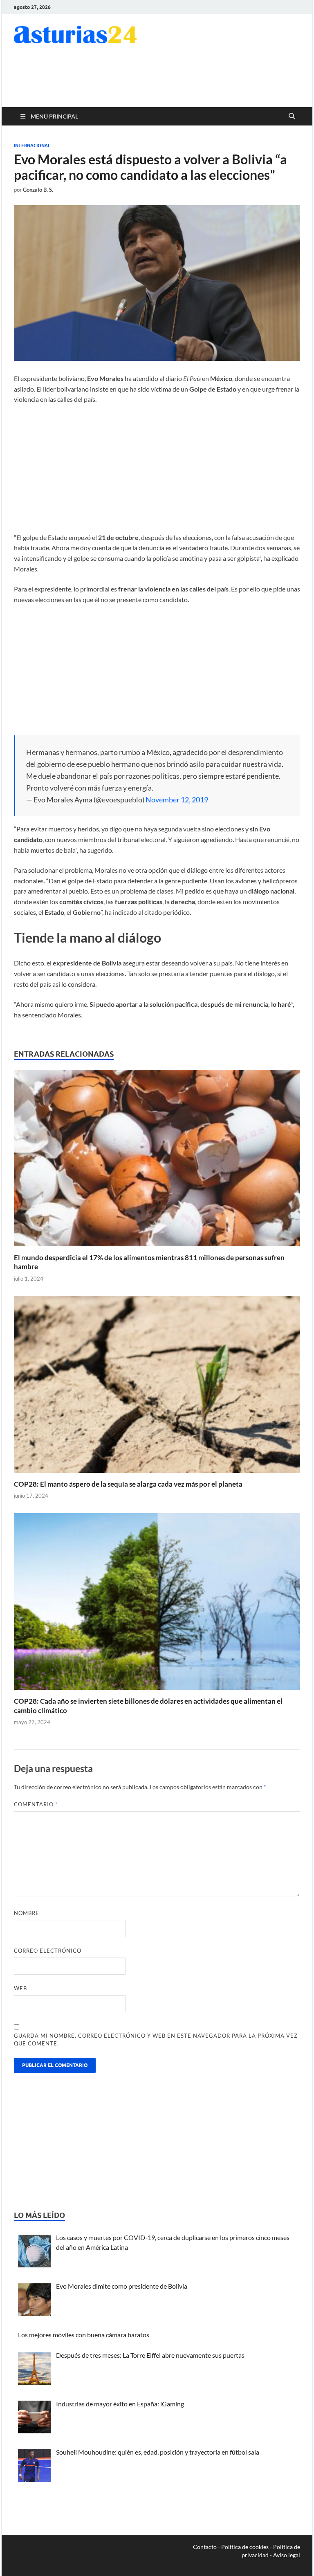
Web (20, 1988)
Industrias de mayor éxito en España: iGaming (120, 2404)
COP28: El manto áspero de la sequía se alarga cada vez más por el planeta (128, 1484)
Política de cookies (245, 2547)
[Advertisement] (204, 81)
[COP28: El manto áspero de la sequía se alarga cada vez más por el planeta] (157, 1387)
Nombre (27, 1913)
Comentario (36, 1804)
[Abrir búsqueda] (292, 116)
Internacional (32, 146)
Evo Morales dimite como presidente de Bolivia (122, 2286)
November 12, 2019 (177, 800)
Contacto (205, 2547)
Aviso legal (287, 2555)
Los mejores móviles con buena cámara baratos (84, 2335)
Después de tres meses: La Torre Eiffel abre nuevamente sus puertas (150, 2355)
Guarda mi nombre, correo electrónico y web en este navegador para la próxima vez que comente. (156, 2040)
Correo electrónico (48, 1951)
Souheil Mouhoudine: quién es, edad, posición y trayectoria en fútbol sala (158, 2452)
